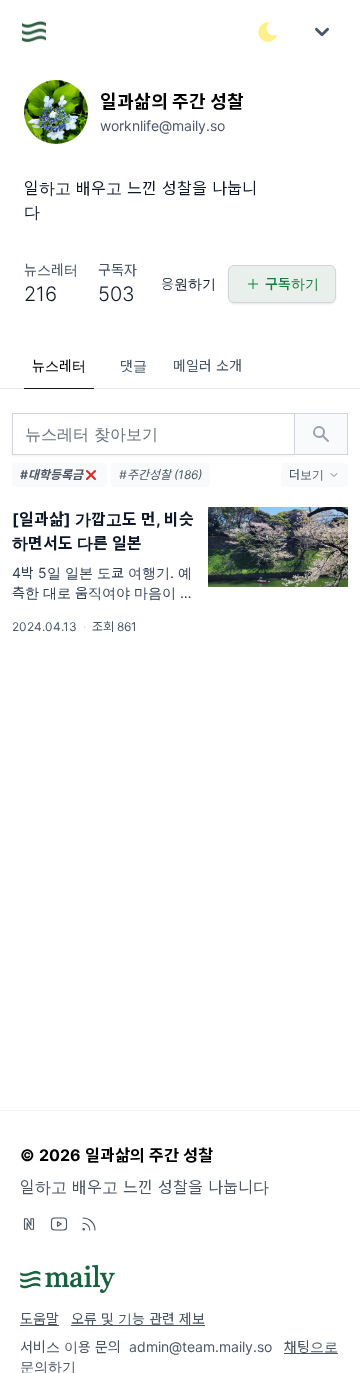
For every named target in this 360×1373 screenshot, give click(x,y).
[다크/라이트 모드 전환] (268, 32)
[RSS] (89, 1224)
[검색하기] (321, 434)
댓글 (133, 365)
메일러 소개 (207, 365)
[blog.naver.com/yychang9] (29, 1224)
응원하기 (188, 283)
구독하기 (292, 283)
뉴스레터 (59, 365)
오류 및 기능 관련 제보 (138, 1318)
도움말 (39, 1318)
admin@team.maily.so (200, 1346)
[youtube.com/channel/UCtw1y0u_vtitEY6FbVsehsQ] (59, 1224)
